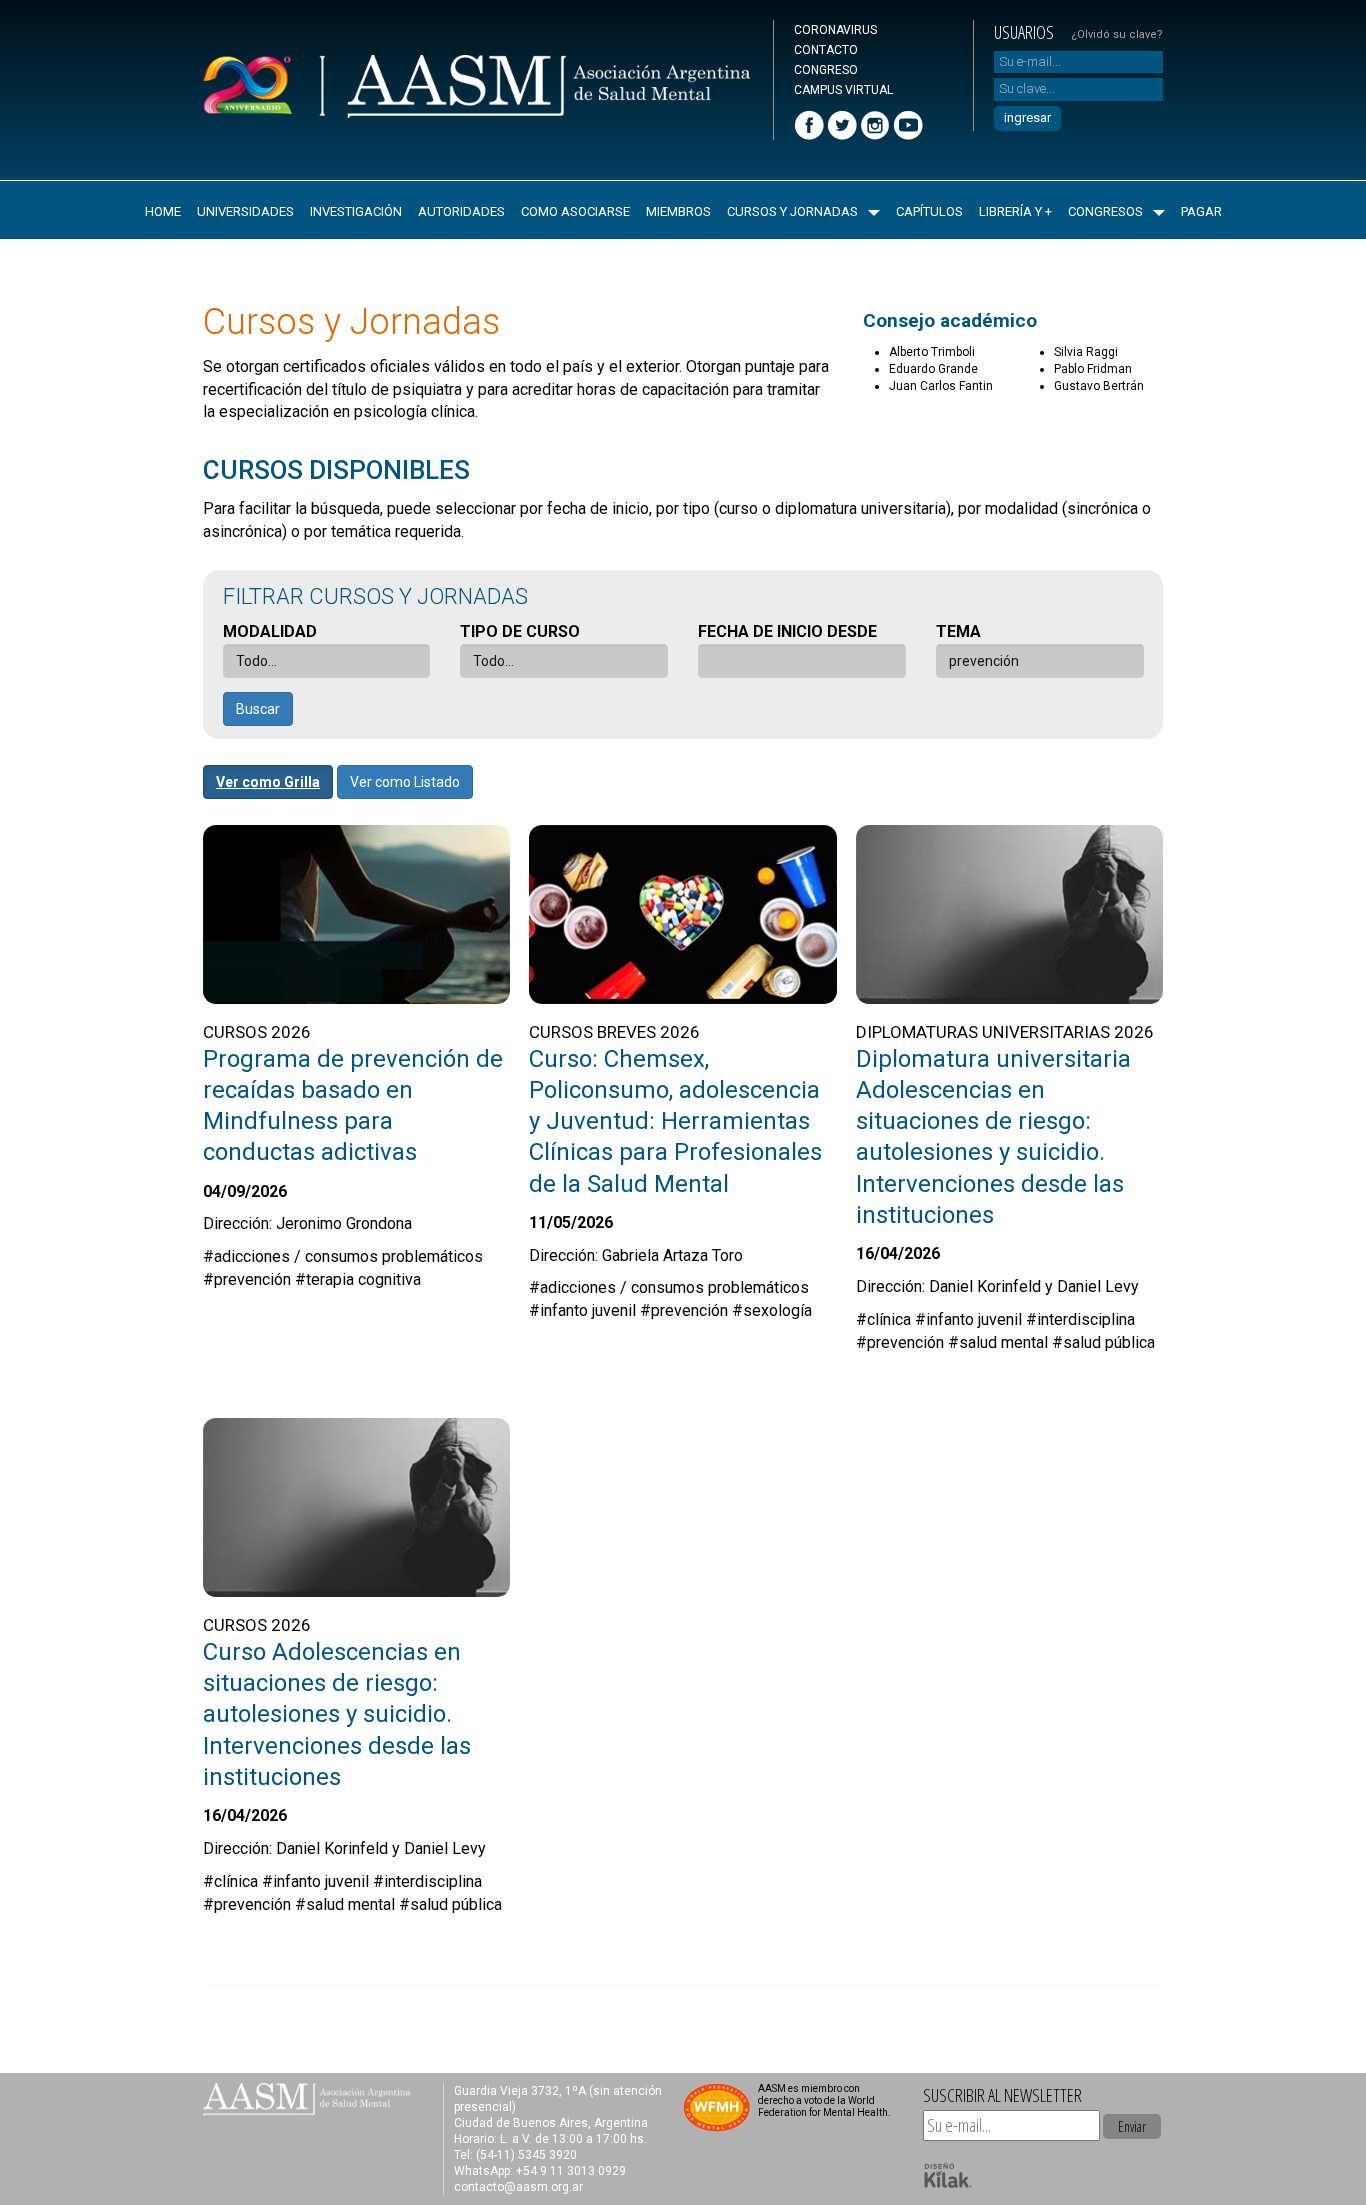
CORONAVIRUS (835, 30)
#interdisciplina (1080, 1319)
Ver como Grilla (268, 782)
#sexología (772, 1310)
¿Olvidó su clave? (1117, 34)
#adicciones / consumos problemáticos (343, 1256)
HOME (163, 211)
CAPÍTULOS (929, 211)
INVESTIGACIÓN (356, 211)
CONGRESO (826, 70)
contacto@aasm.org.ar (518, 2187)
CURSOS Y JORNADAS (792, 211)
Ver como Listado (405, 782)
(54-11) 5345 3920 (526, 2155)
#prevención (247, 1279)
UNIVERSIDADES (245, 211)
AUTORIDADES (461, 211)
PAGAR (1201, 211)
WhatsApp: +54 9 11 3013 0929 (540, 2171)
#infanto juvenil (582, 1310)
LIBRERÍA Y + (1015, 211)
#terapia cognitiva (358, 1279)
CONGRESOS (1105, 211)
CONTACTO (826, 50)
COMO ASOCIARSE (575, 211)
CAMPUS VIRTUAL (843, 90)
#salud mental (998, 1342)
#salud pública (1103, 1342)
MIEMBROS (678, 211)
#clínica (883, 1319)
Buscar (258, 709)
